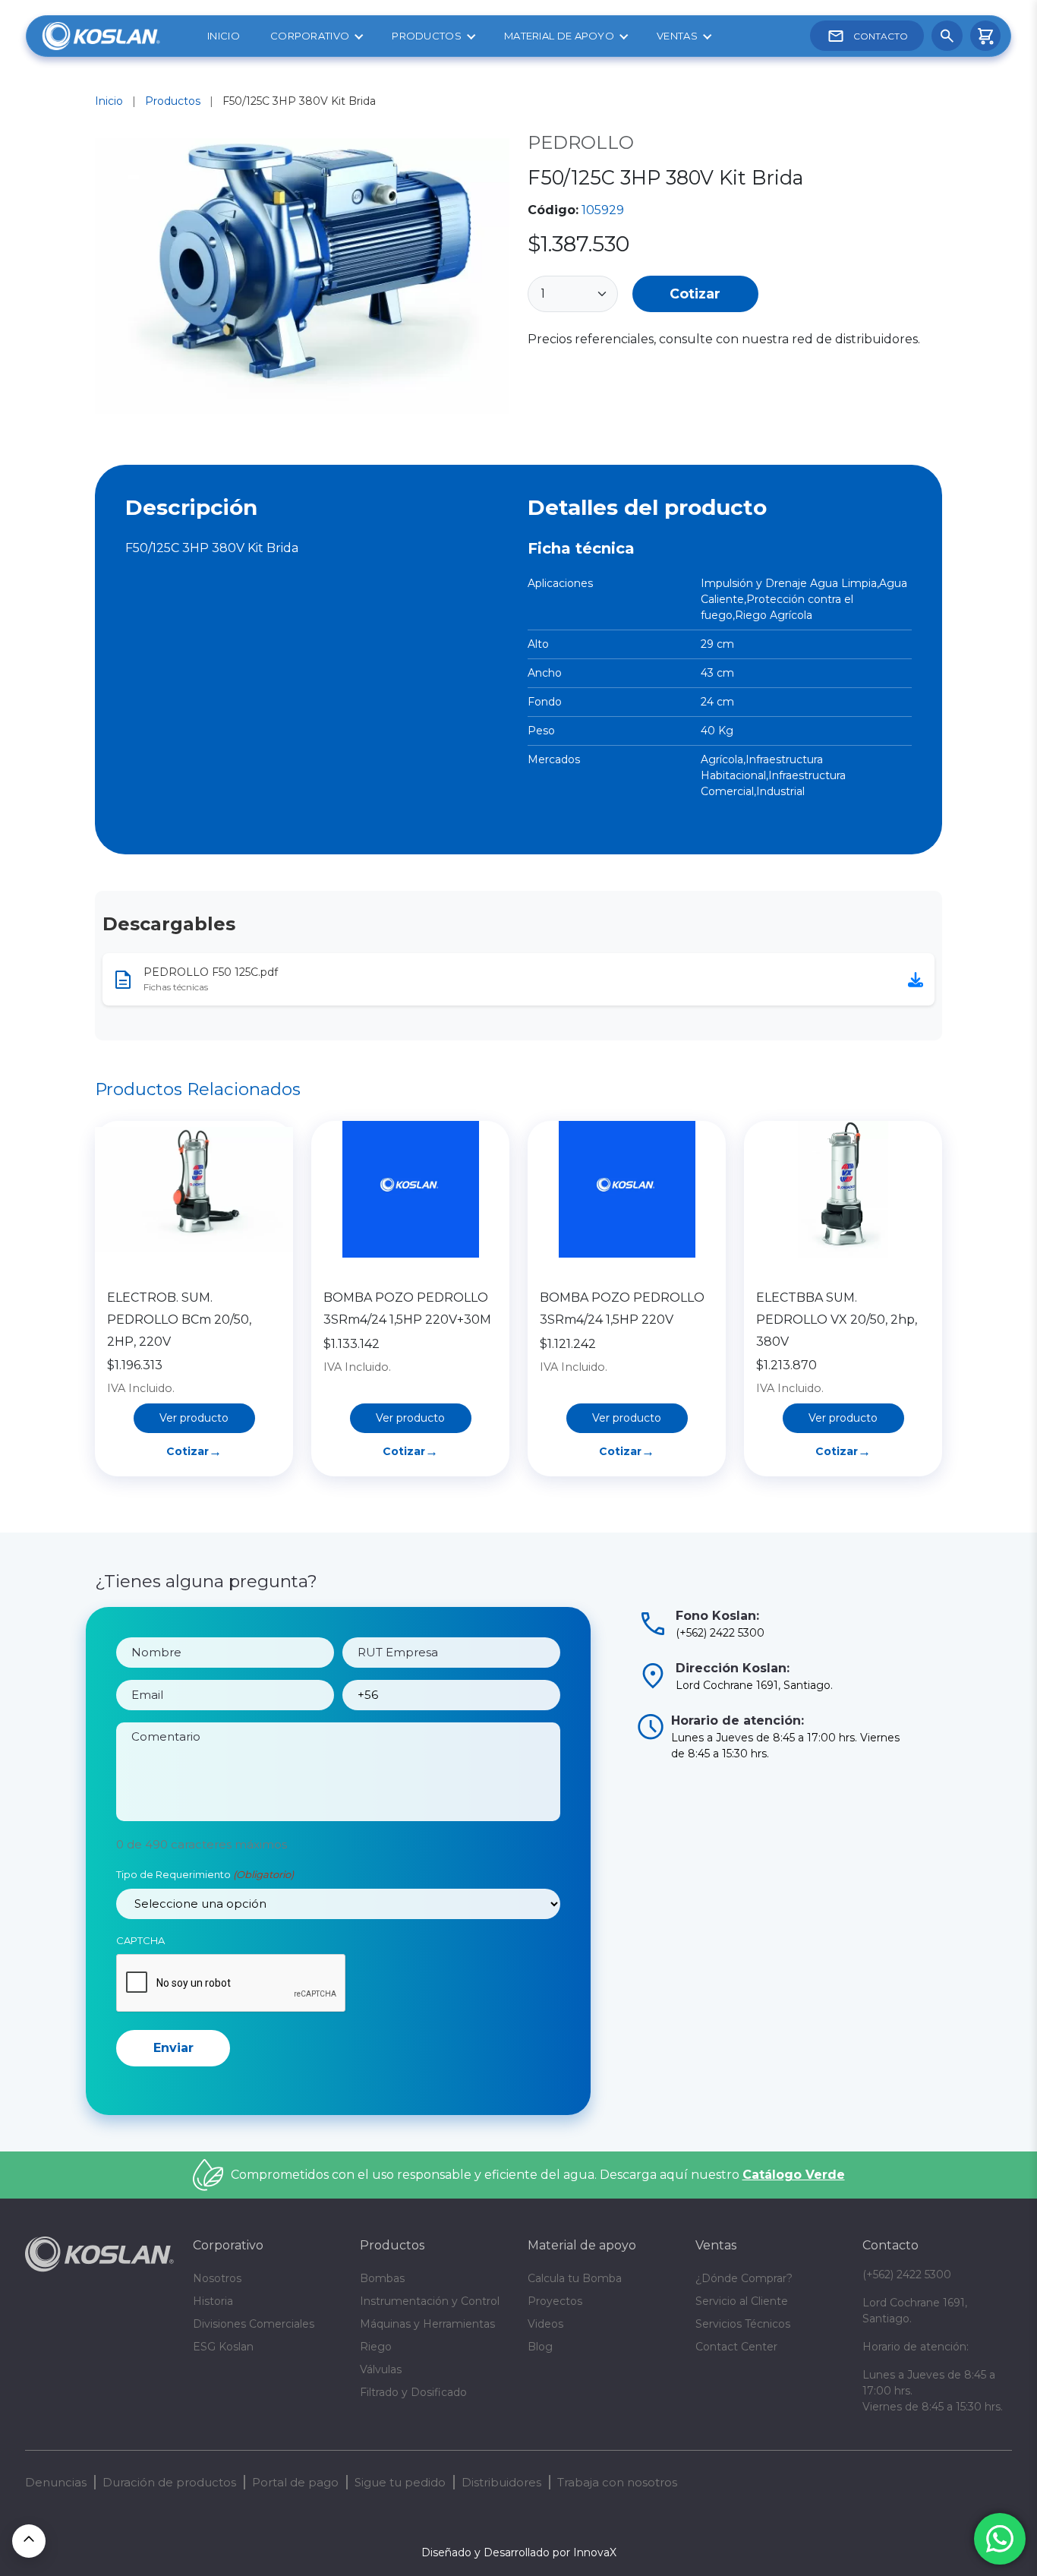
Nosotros (217, 2278)
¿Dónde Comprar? (744, 2278)
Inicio (224, 36)
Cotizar (695, 294)
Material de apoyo (559, 36)
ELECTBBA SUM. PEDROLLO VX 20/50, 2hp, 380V (837, 1320)
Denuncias (56, 2482)
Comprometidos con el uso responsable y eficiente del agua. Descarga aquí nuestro (538, 2175)
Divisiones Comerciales (254, 2324)
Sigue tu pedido (400, 2482)
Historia (213, 2301)
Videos (545, 2324)
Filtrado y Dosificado (413, 2392)
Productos (427, 36)
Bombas (382, 2278)
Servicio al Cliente (742, 2301)
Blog (540, 2347)
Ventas (677, 36)
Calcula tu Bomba (575, 2278)
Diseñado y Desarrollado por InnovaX (519, 2552)
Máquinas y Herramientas (427, 2324)
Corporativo (310, 36)
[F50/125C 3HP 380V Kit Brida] (302, 279)
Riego (376, 2347)
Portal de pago (295, 2482)
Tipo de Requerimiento (205, 1874)
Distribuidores (501, 2482)
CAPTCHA (140, 1940)
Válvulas (381, 2369)
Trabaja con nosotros (617, 2482)
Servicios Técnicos (743, 2324)
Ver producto (194, 1418)
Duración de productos (169, 2482)
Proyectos (555, 2301)
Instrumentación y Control (430, 2301)
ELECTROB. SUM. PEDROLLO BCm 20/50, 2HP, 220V (179, 1320)
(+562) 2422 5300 (907, 2275)
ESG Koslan (223, 2347)
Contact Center (736, 2347)
